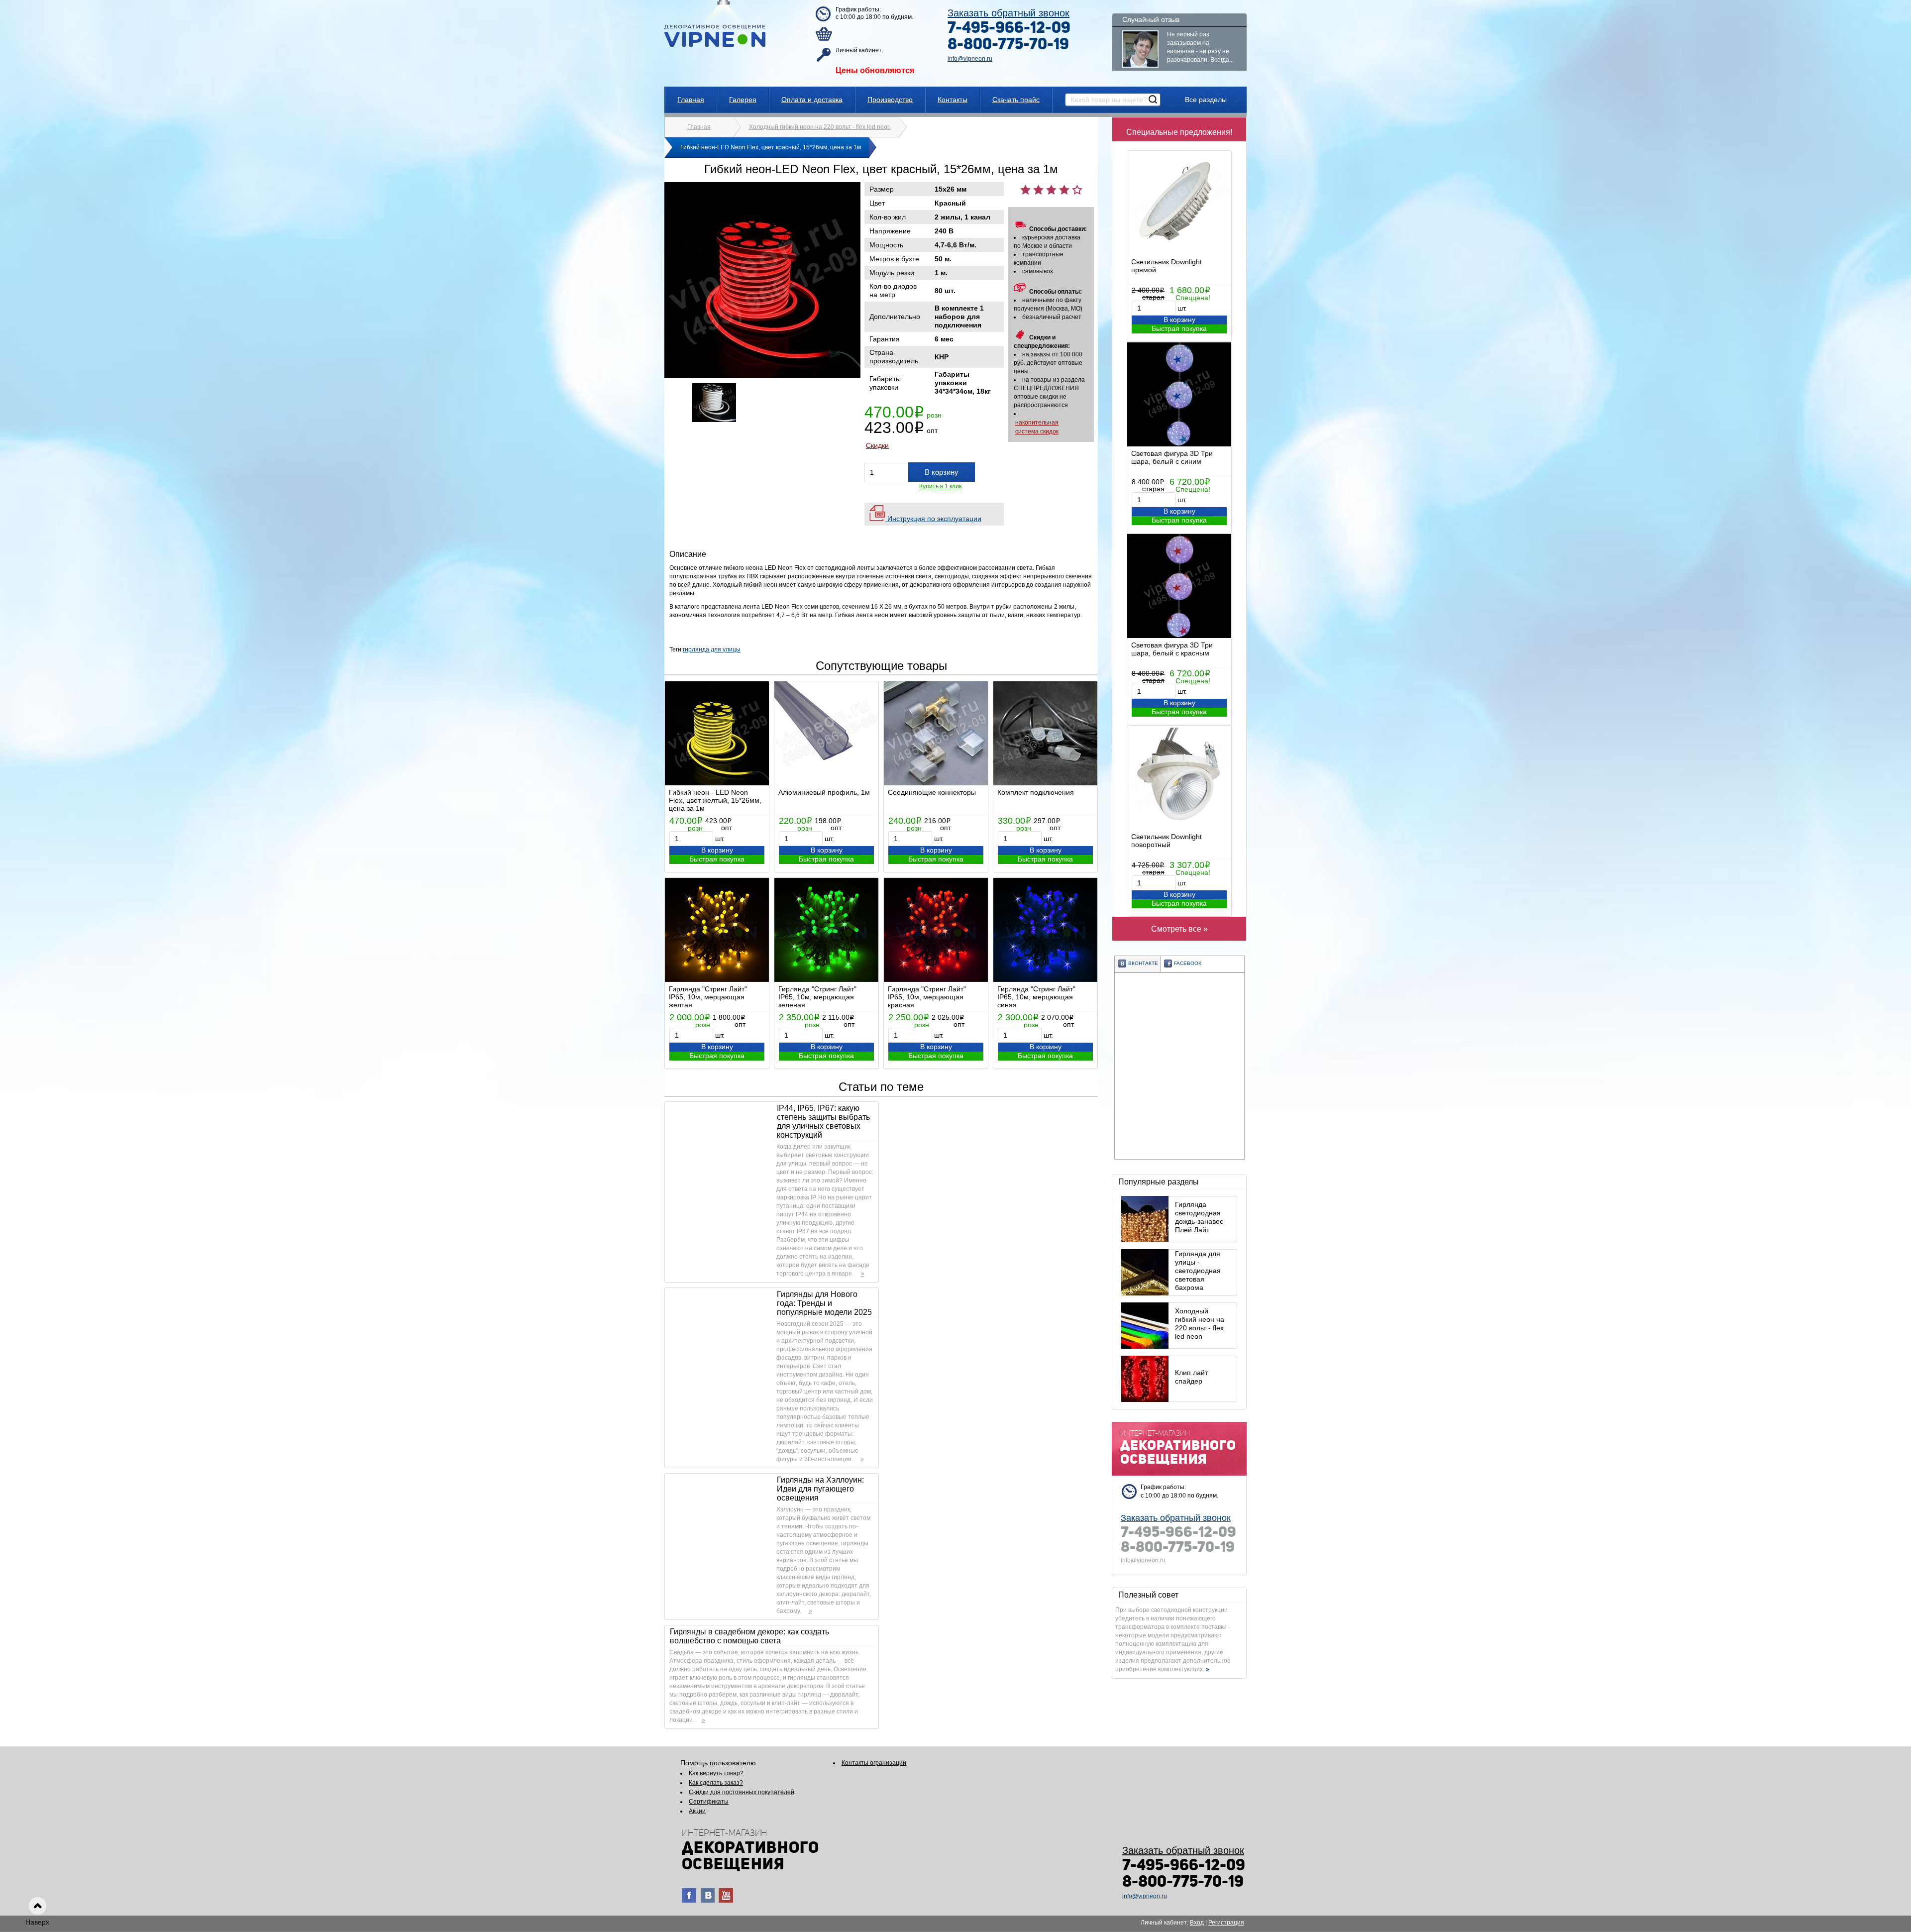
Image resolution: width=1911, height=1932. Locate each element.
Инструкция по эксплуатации (933, 519)
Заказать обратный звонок (1009, 13)
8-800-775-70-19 (1008, 45)
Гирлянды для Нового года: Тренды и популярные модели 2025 (824, 1303)
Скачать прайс (1016, 100)
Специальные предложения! (1179, 132)
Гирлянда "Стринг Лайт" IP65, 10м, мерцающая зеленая (817, 997)
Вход (1197, 1923)
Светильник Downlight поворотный (1167, 841)
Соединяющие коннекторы (932, 792)
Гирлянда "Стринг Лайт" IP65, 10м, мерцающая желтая (708, 997)
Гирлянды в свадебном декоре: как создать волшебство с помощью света (749, 1636)
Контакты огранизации (874, 1763)
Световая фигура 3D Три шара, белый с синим (1172, 457)
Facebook (1188, 963)
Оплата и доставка (812, 100)
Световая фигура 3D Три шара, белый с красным (1172, 649)
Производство (890, 100)
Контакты (953, 100)
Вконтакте (1143, 963)
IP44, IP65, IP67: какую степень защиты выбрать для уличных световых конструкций (823, 1122)
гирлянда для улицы (712, 649)
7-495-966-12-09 (1009, 29)
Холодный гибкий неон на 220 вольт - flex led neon (820, 127)
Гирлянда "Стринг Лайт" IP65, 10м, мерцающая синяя (1036, 997)
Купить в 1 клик (940, 486)
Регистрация (1226, 1923)
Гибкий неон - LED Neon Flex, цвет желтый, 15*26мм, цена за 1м (715, 800)
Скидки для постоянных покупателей (742, 1792)
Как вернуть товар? (716, 1773)
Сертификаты (709, 1802)
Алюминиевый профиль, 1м (824, 792)
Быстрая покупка (1179, 328)
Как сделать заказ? (716, 1783)
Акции (697, 1811)
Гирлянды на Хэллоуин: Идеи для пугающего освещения (820, 1489)
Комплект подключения (1036, 792)
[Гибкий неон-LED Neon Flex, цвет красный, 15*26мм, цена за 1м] (762, 376)
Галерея (743, 100)
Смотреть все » (1179, 929)
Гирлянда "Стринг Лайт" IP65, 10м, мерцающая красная (927, 997)
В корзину (1179, 320)
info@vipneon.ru (970, 59)
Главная (691, 100)
